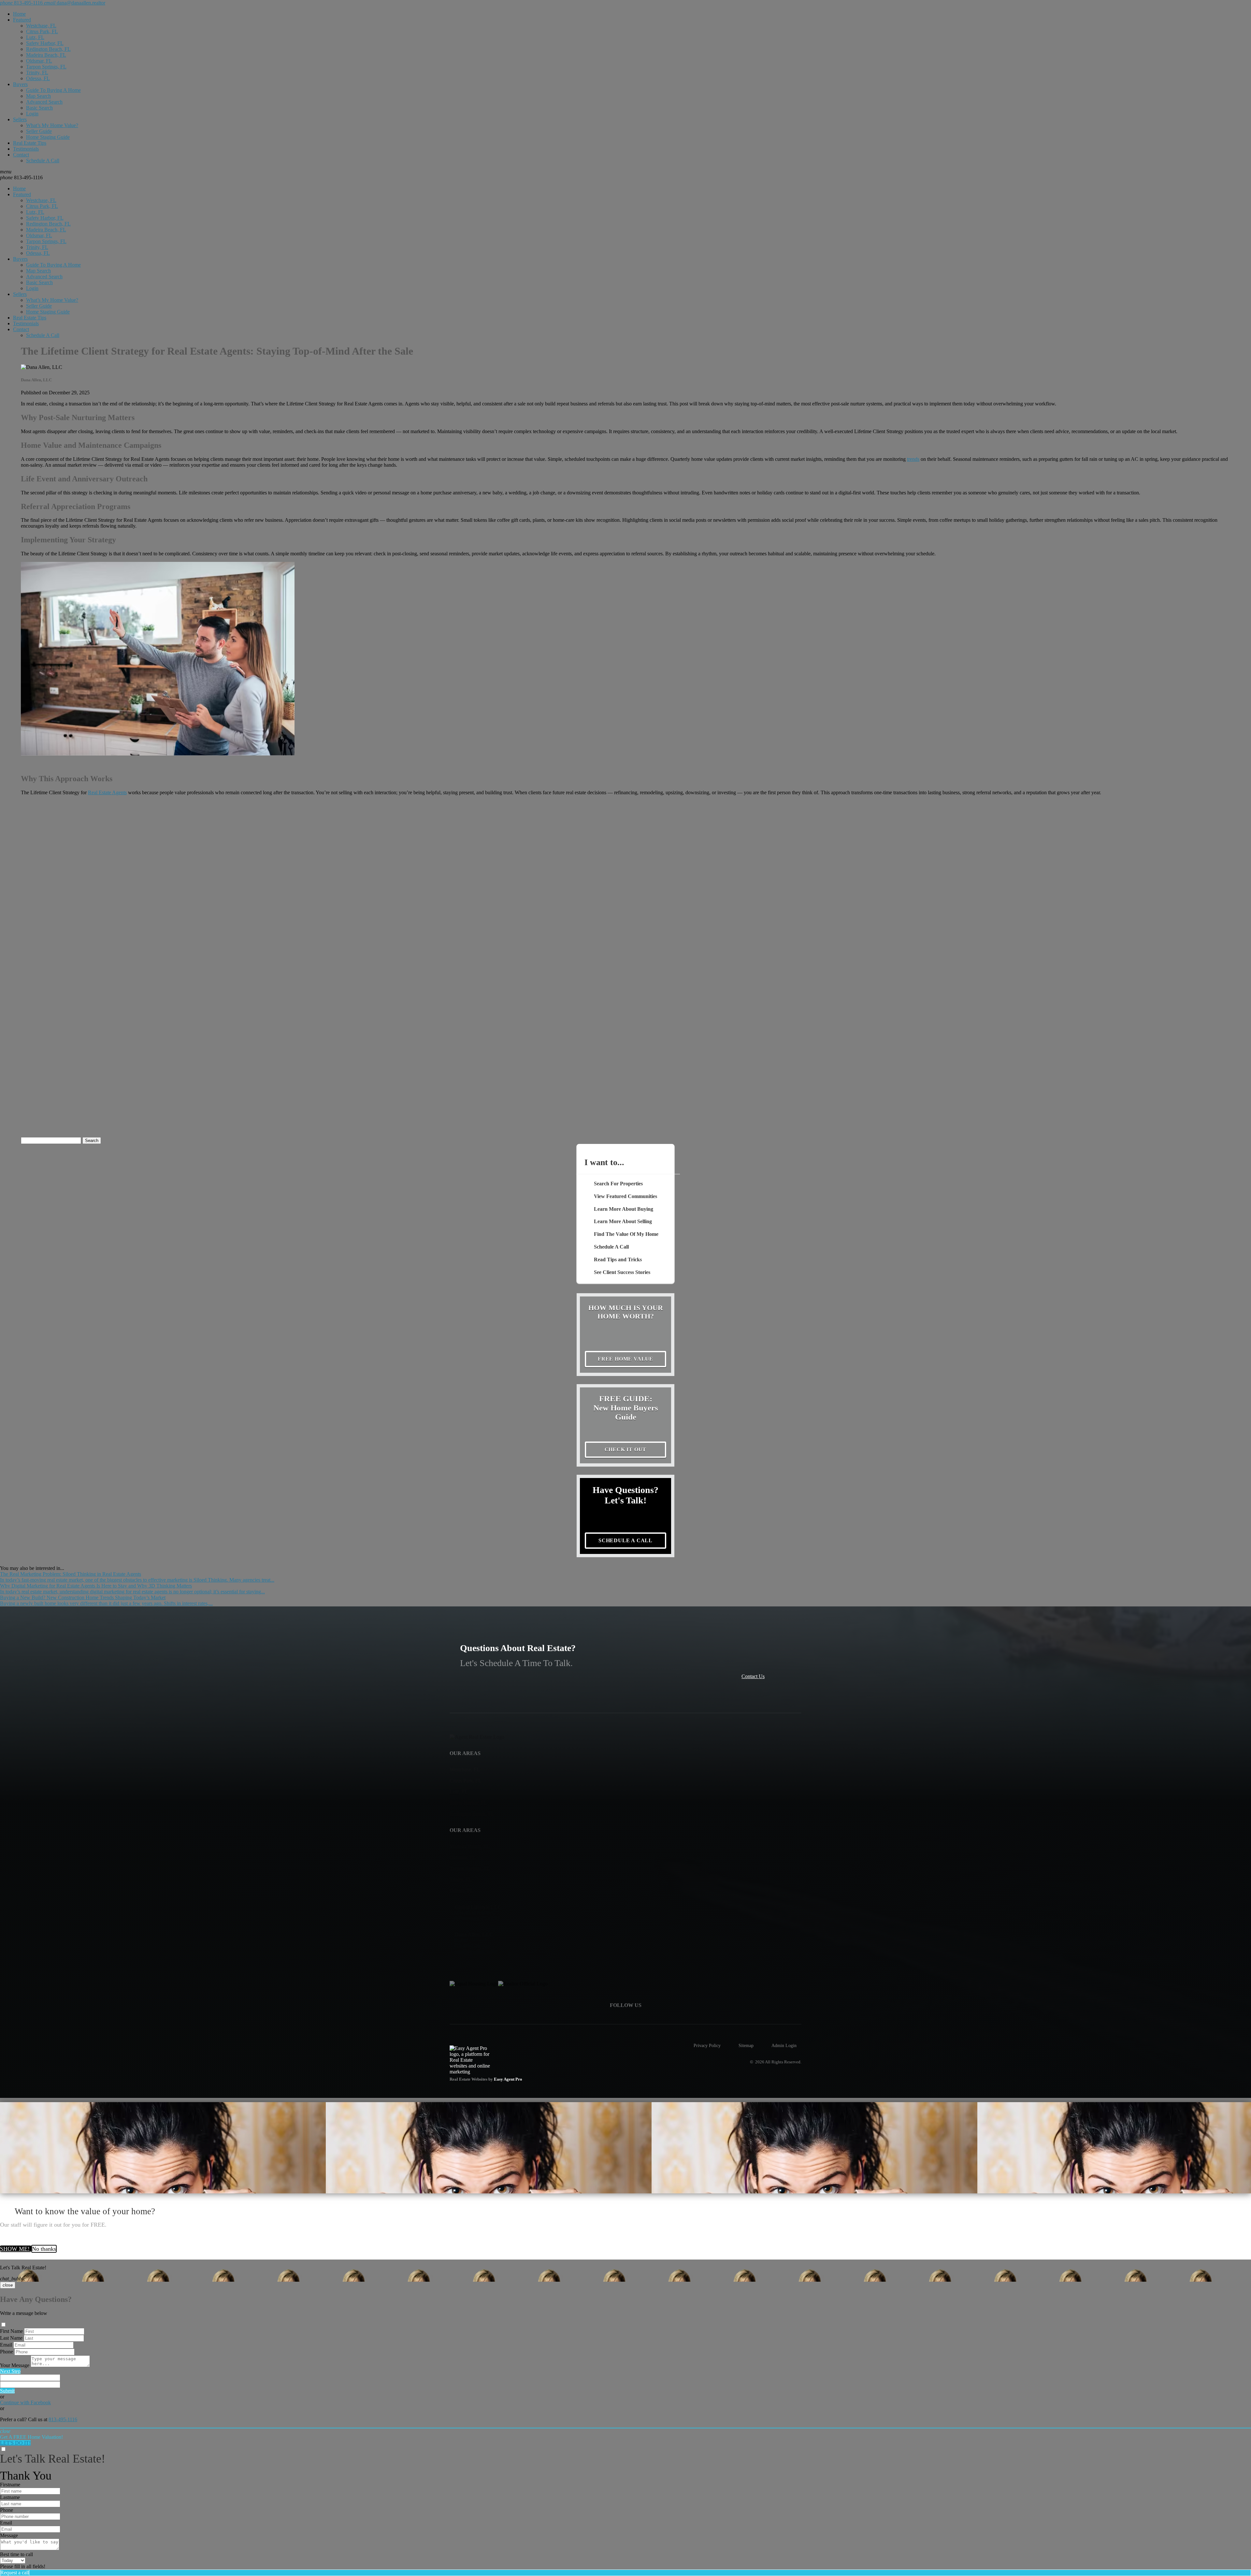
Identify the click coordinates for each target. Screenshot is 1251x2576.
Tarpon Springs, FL (46, 67)
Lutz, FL (35, 37)
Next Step (10, 2371)
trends (913, 459)
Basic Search (39, 108)
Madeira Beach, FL (46, 55)
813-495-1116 (21, 177)
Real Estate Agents (107, 792)
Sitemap (746, 2045)
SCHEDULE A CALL (625, 1540)
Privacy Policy (707, 2045)
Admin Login (784, 2045)
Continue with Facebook (25, 2402)
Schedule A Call (43, 161)
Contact (21, 155)
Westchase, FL (41, 26)
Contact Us (753, 1676)
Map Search (38, 96)
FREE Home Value (625, 1359)
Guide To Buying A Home (53, 90)
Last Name (11, 2338)
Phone (7, 2352)
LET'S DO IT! (15, 2443)
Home (19, 14)
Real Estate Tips (30, 143)
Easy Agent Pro (509, 2079)
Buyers (20, 84)
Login (32, 114)
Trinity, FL (37, 73)
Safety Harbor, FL (45, 43)
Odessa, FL (38, 78)
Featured (22, 20)
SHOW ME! (16, 2249)
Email (6, 2345)
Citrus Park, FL (42, 31)
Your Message (15, 2365)
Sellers (20, 119)
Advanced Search (44, 102)
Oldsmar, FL (39, 61)
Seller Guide (39, 131)
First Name (11, 2331)
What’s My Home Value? (52, 125)
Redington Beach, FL (48, 49)
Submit (7, 2391)
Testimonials (26, 149)
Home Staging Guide (48, 137)
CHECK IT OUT (626, 1449)
